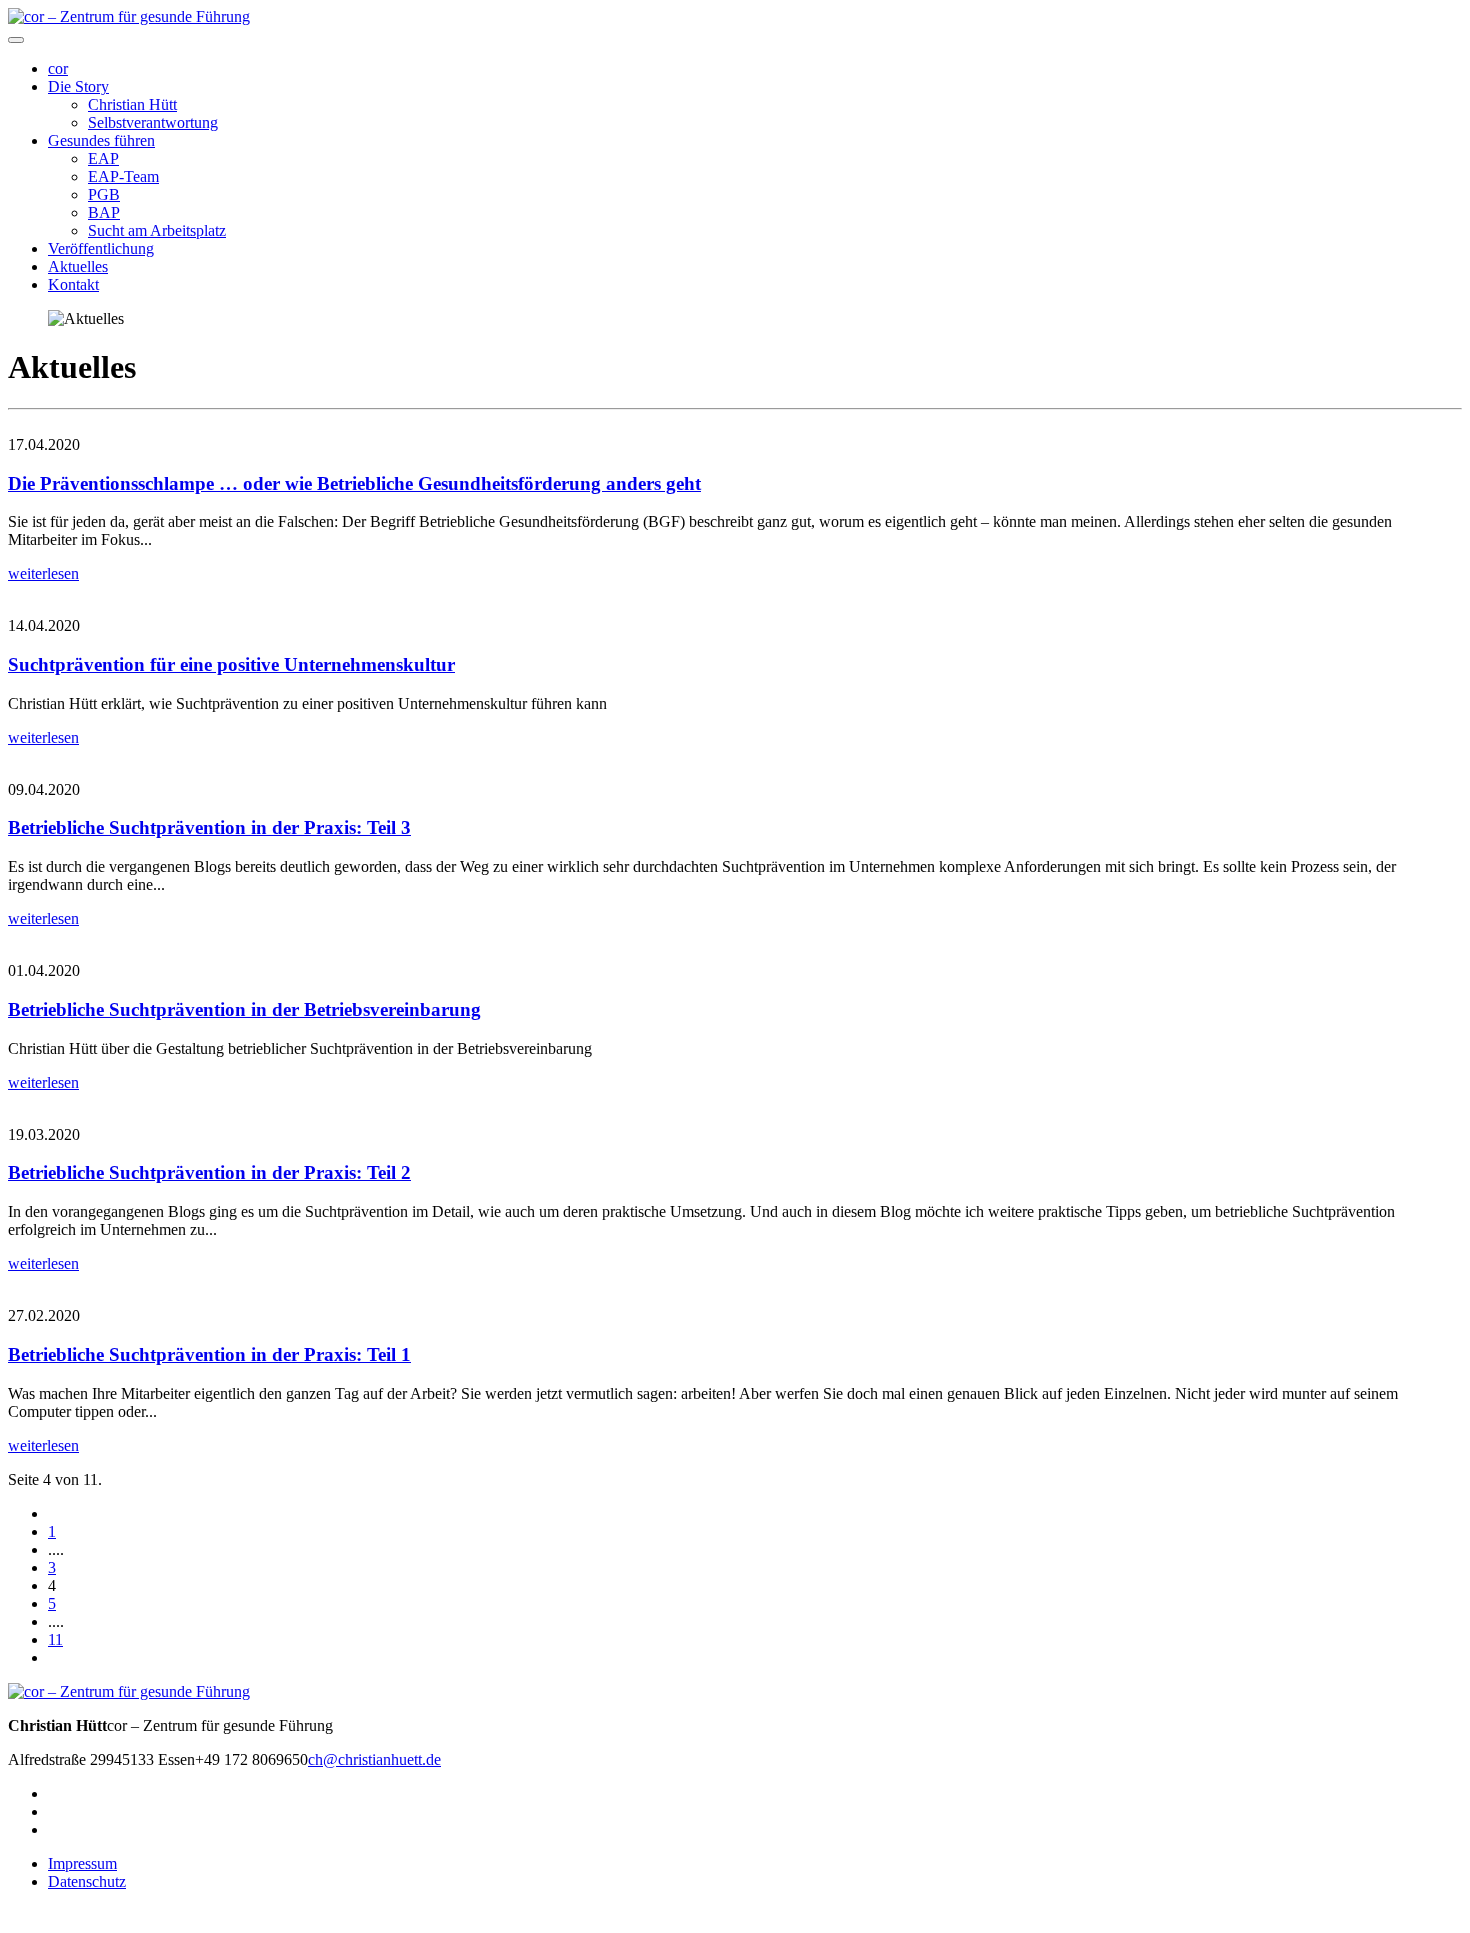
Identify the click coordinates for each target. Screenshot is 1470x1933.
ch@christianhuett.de (374, 1759)
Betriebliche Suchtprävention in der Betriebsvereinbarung (244, 1009)
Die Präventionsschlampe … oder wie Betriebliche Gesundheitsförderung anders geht (354, 483)
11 (55, 1639)
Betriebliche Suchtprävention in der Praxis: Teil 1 (209, 1354)
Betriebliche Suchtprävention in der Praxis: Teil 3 (209, 827)
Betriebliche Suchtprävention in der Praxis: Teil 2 (209, 1172)
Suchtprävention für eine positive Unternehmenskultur (231, 664)
